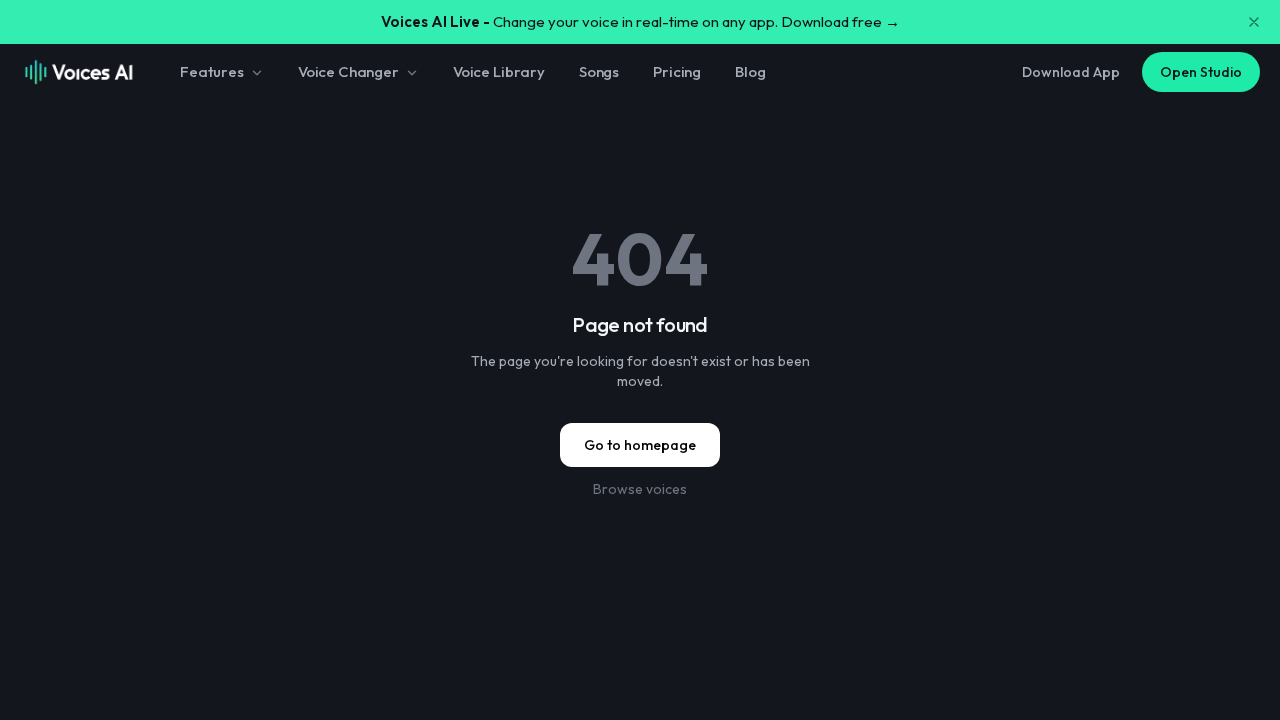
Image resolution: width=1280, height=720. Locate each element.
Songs (599, 71)
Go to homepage (640, 445)
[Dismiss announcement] (1254, 22)
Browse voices (640, 489)
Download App (1071, 72)
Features (212, 71)
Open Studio (1201, 72)
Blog (750, 71)
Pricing (677, 71)
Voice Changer (348, 71)
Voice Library (499, 71)
